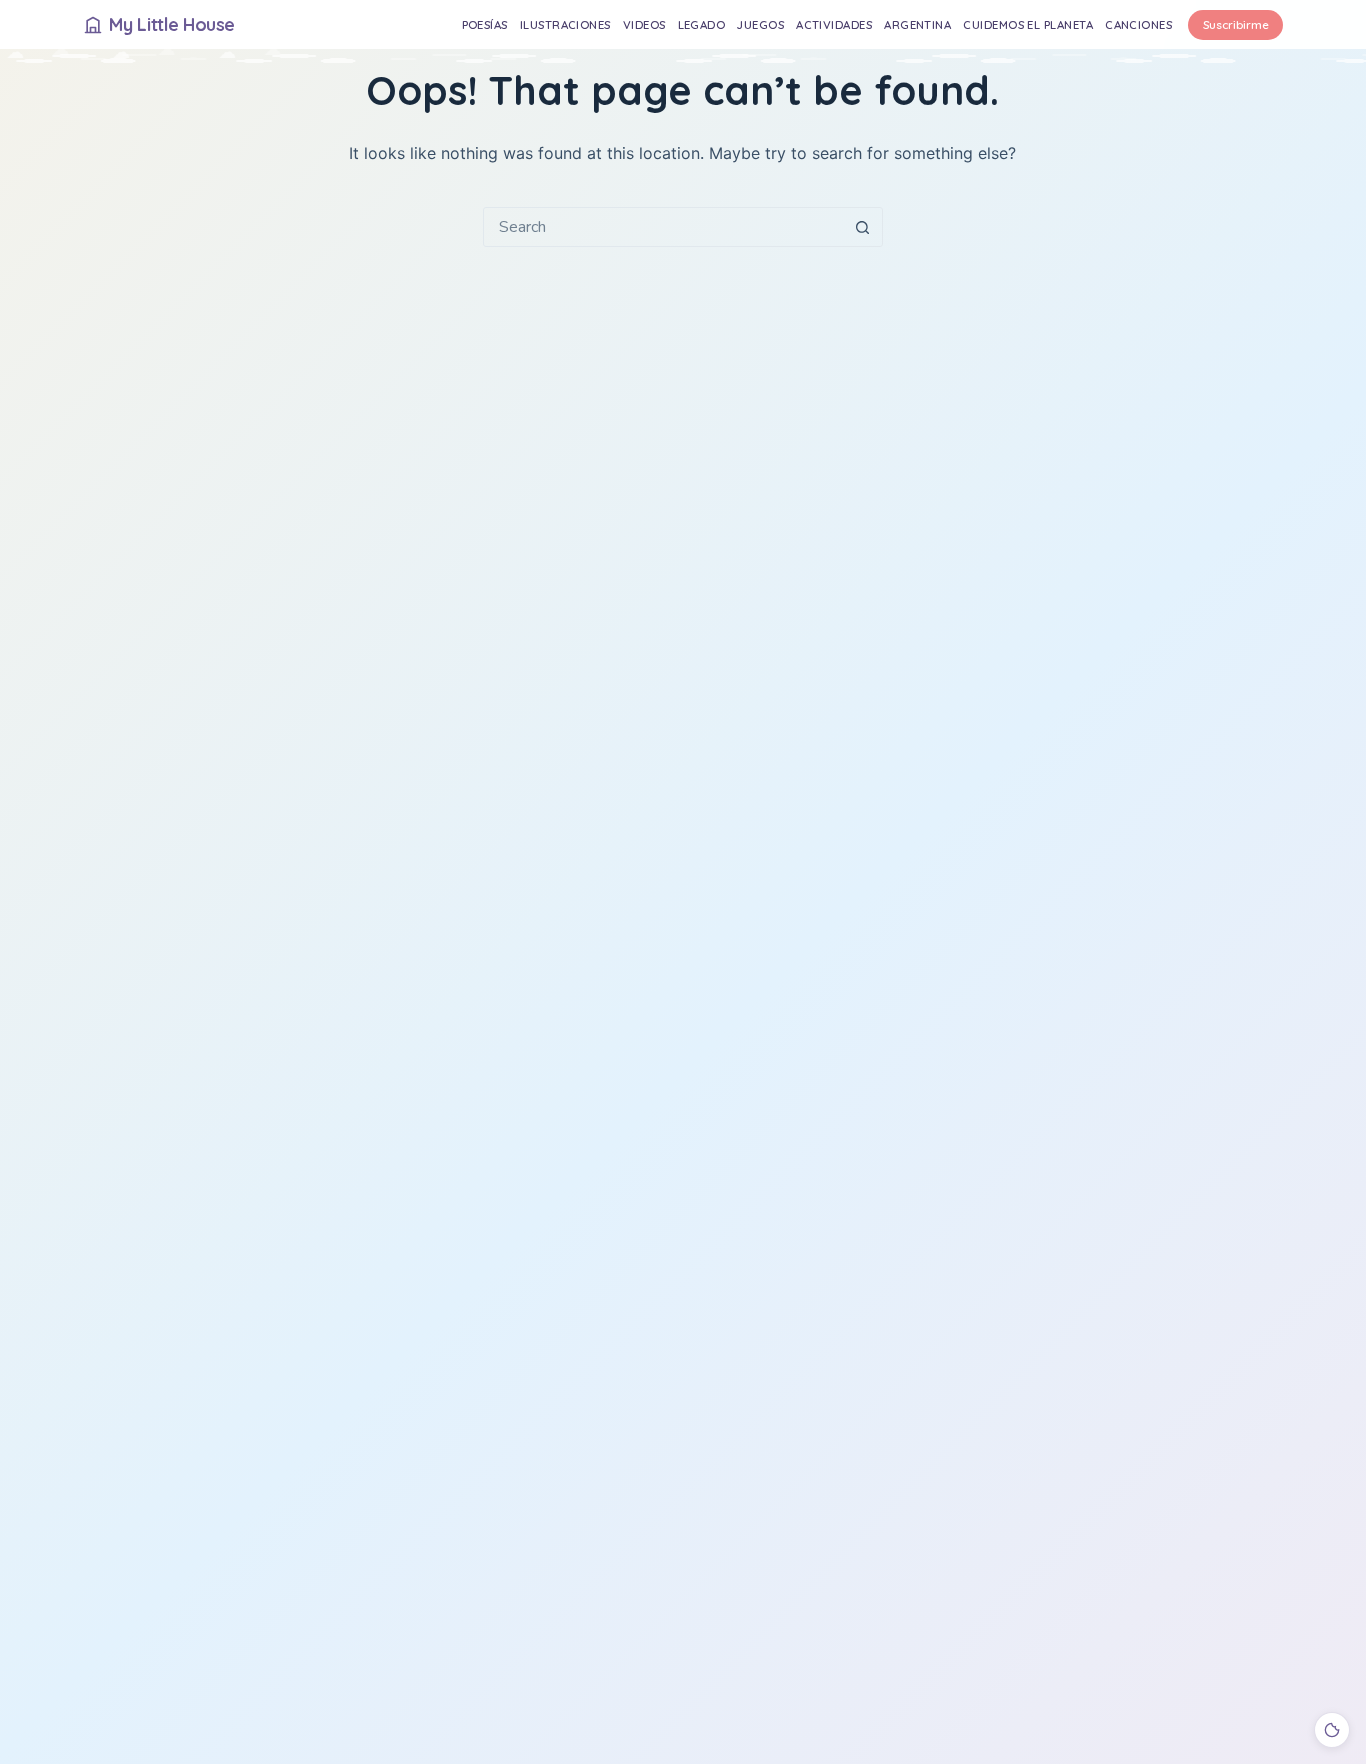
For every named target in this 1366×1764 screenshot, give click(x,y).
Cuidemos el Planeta (1028, 24)
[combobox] (664, 227)
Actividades (834, 24)
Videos (644, 24)
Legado (702, 24)
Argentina (917, 24)
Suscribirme (1236, 24)
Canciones (1138, 24)
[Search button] (863, 227)
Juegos (760, 24)
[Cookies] (1332, 1730)
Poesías (485, 24)
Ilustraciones (565, 24)
